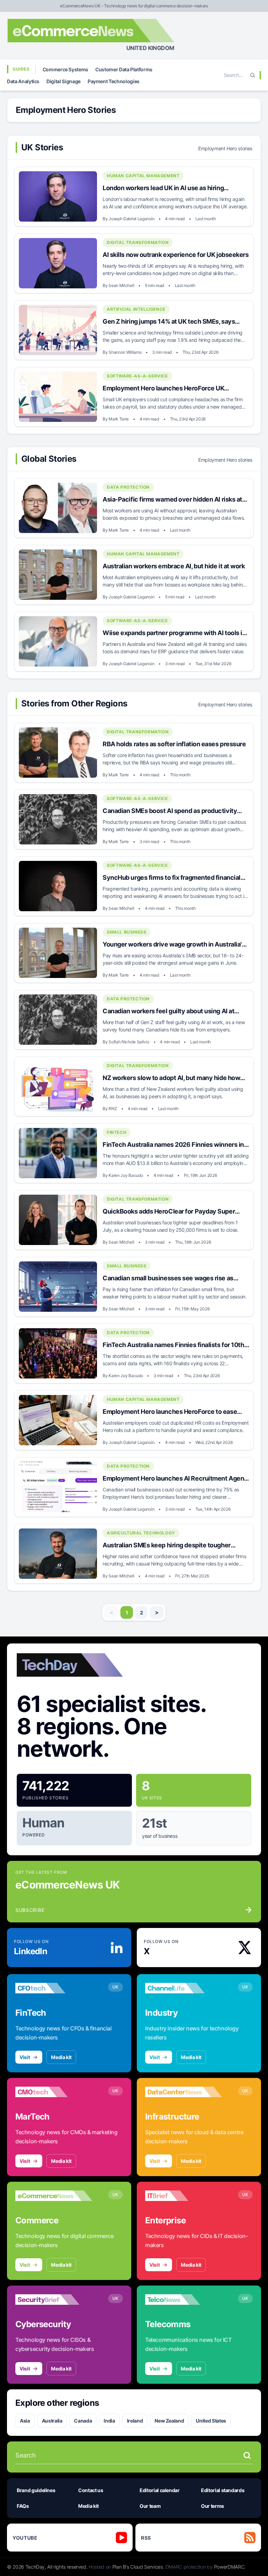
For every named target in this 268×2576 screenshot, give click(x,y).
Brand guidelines (36, 2490)
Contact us (91, 2490)
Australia (52, 2421)
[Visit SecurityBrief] (54, 2300)
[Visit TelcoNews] (184, 2300)
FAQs (23, 2506)
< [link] (111, 1612)
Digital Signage (64, 81)
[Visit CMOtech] (54, 2092)
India (109, 2421)
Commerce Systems (65, 69)
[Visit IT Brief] (184, 2196)
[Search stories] (247, 2455)
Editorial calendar (160, 2490)
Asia (25, 2421)
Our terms (213, 2506)
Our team (150, 2506)
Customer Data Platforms (124, 69)
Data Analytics (23, 81)
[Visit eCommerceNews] (54, 2196)
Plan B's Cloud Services (138, 2567)
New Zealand (169, 2421)
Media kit (61, 2057)
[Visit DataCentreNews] (184, 2092)
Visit (25, 2057)
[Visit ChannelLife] (184, 1988)
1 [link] (127, 1613)
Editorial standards (223, 2490)
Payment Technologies (114, 81)
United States (211, 2421)
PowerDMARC (229, 2567)
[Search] (253, 75)
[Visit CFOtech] (54, 1988)
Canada (83, 2421)
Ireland (135, 2421)
